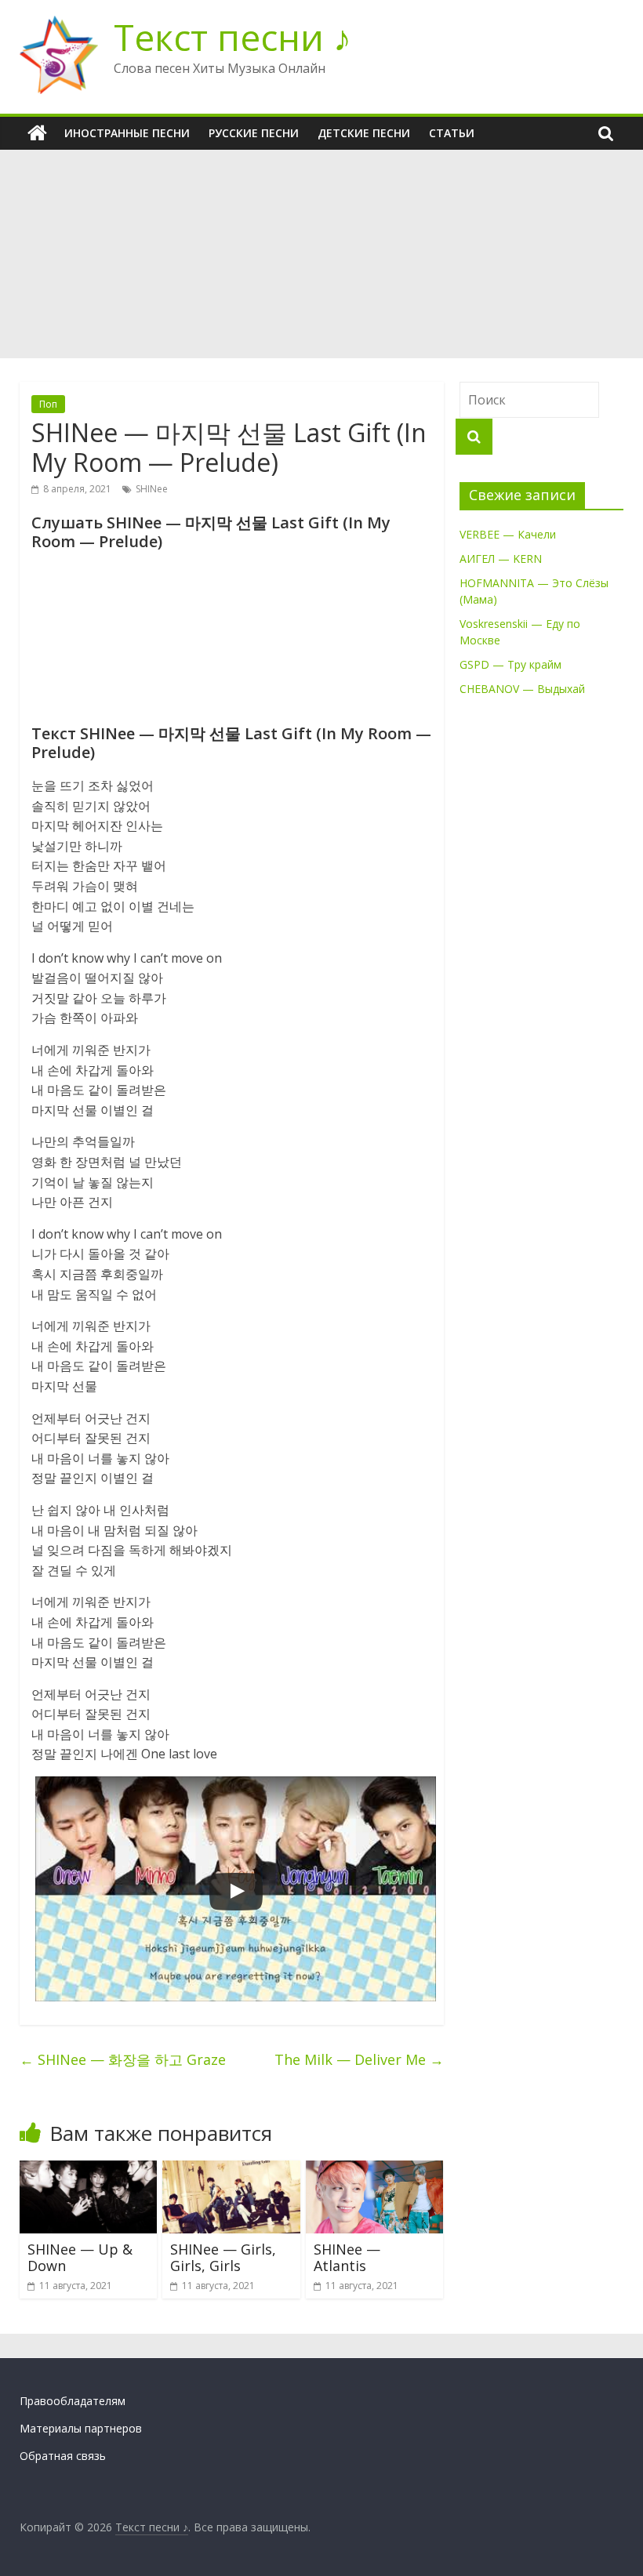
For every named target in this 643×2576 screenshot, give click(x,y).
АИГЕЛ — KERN (501, 559)
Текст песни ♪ (232, 37)
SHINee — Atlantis (347, 2258)
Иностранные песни (127, 133)
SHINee (152, 489)
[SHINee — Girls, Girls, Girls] (231, 2170)
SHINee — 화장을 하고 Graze (123, 2059)
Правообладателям (73, 2401)
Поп (48, 404)
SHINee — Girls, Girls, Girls (223, 2258)
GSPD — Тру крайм (510, 664)
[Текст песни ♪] (37, 133)
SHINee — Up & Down (80, 2258)
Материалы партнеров (81, 2428)
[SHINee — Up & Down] (89, 2170)
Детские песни (364, 133)
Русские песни (254, 133)
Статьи (452, 133)
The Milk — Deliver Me (359, 2059)
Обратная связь (63, 2456)
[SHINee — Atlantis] (375, 2170)
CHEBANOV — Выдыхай (522, 689)
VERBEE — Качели (508, 534)
